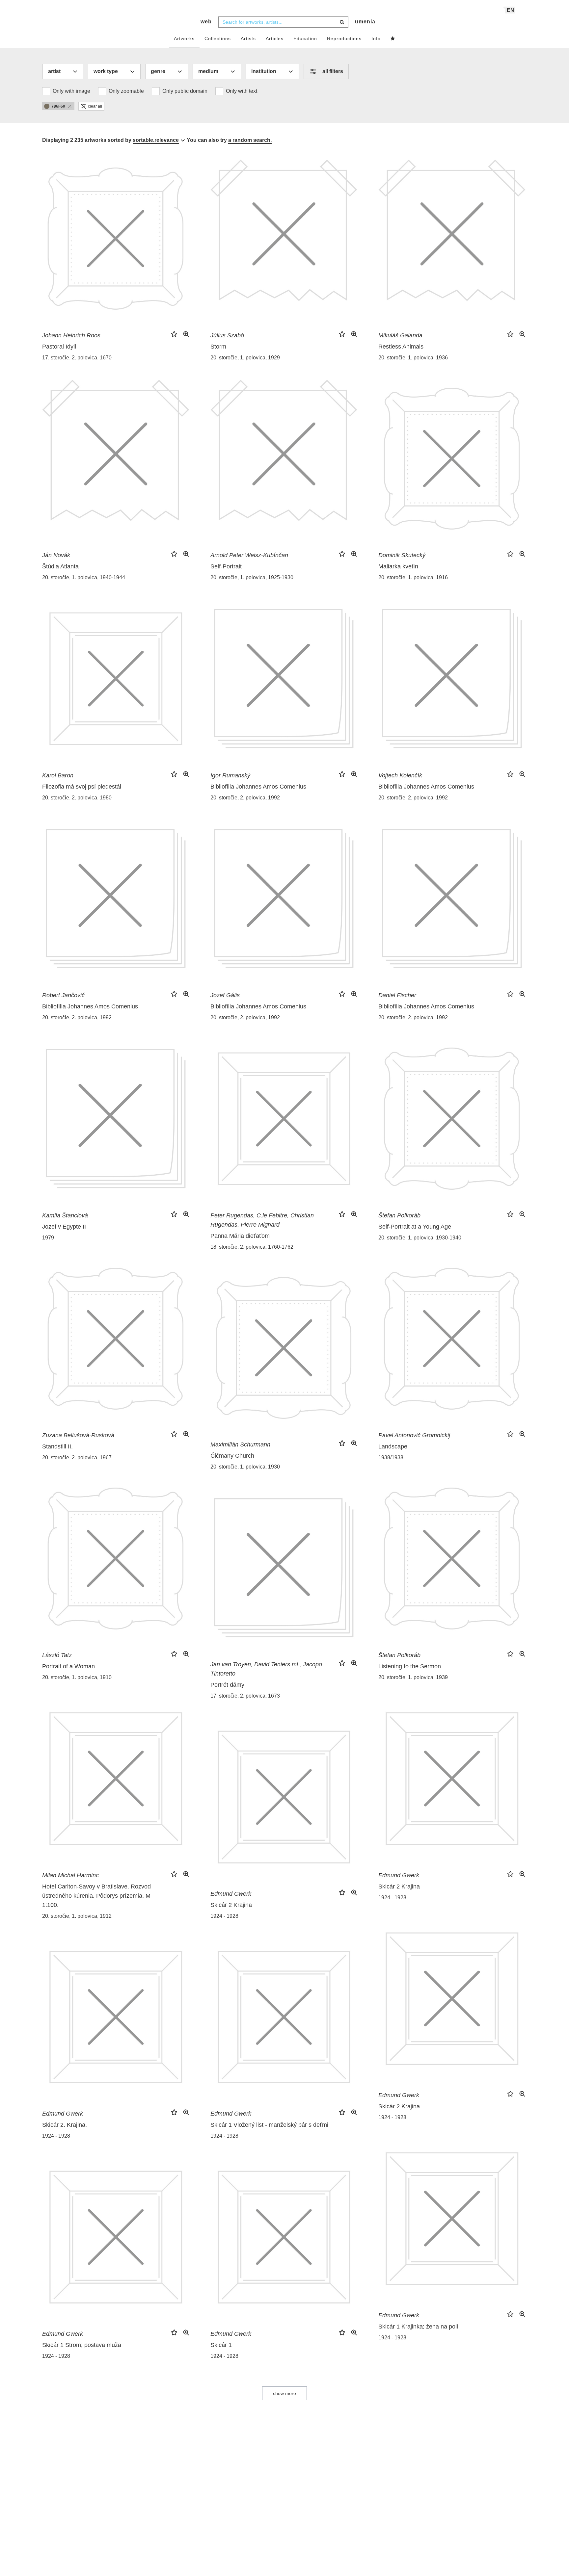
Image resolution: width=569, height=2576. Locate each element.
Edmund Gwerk (399, 1875)
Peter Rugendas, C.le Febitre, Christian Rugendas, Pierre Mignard (262, 1220)
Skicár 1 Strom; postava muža (82, 2345)
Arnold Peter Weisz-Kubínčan (249, 555)
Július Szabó (227, 335)
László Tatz (57, 1655)
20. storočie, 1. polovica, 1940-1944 (84, 577)
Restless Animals (401, 347)
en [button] (511, 10)
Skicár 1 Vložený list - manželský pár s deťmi (269, 2125)
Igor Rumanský (230, 775)
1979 (48, 1238)
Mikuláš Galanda (400, 335)
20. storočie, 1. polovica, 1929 (245, 358)
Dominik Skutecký (402, 555)
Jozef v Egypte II (64, 1227)
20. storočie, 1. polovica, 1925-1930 (252, 577)
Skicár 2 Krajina (399, 1886)
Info (376, 39)
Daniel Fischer (397, 995)
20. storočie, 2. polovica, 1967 (77, 1457)
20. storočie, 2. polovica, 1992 (245, 798)
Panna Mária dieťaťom (240, 1236)
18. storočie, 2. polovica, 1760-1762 (252, 1247)
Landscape (393, 1446)
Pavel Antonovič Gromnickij (414, 1435)
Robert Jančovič (63, 995)
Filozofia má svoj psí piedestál (82, 787)
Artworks (184, 39)
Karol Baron (58, 775)
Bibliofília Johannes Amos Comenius (258, 787)
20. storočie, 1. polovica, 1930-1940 (420, 1238)
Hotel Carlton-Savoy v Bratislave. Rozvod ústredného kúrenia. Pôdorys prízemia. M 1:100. (96, 1896)
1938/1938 (391, 1457)
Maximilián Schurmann (240, 1444)
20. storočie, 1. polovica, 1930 (245, 1467)
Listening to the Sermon (410, 1666)
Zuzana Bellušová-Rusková (78, 1435)
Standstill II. (57, 1446)
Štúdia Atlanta (60, 566)
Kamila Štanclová (65, 1215)
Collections (218, 39)
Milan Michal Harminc (70, 1875)
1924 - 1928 (392, 1898)
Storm (218, 347)
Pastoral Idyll (59, 347)
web (206, 22)
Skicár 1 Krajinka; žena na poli (418, 2327)
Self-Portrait (226, 566)
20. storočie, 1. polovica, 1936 (413, 358)
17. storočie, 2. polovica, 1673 (245, 1696)
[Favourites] (393, 39)
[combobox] (283, 22)
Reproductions (344, 39)
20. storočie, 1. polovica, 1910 (77, 1677)
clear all (95, 106)
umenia (365, 22)
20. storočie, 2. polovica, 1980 (77, 798)
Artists (248, 39)
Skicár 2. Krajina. (65, 2125)
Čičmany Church (232, 1456)
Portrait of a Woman (68, 1666)
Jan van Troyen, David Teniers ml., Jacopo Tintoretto (266, 1669)
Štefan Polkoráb (399, 1215)
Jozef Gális (225, 995)
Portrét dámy (227, 1685)
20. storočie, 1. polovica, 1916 (413, 577)
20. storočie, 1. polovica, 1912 (77, 1916)
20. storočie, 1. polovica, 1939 (413, 1677)
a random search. (250, 140)
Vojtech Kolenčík (400, 775)
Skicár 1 (221, 2345)
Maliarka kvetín (398, 566)
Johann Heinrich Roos (71, 335)
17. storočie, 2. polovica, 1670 (77, 358)
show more (284, 2393)
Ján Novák (56, 555)
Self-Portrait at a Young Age (415, 1227)
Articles (275, 39)
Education (305, 39)
